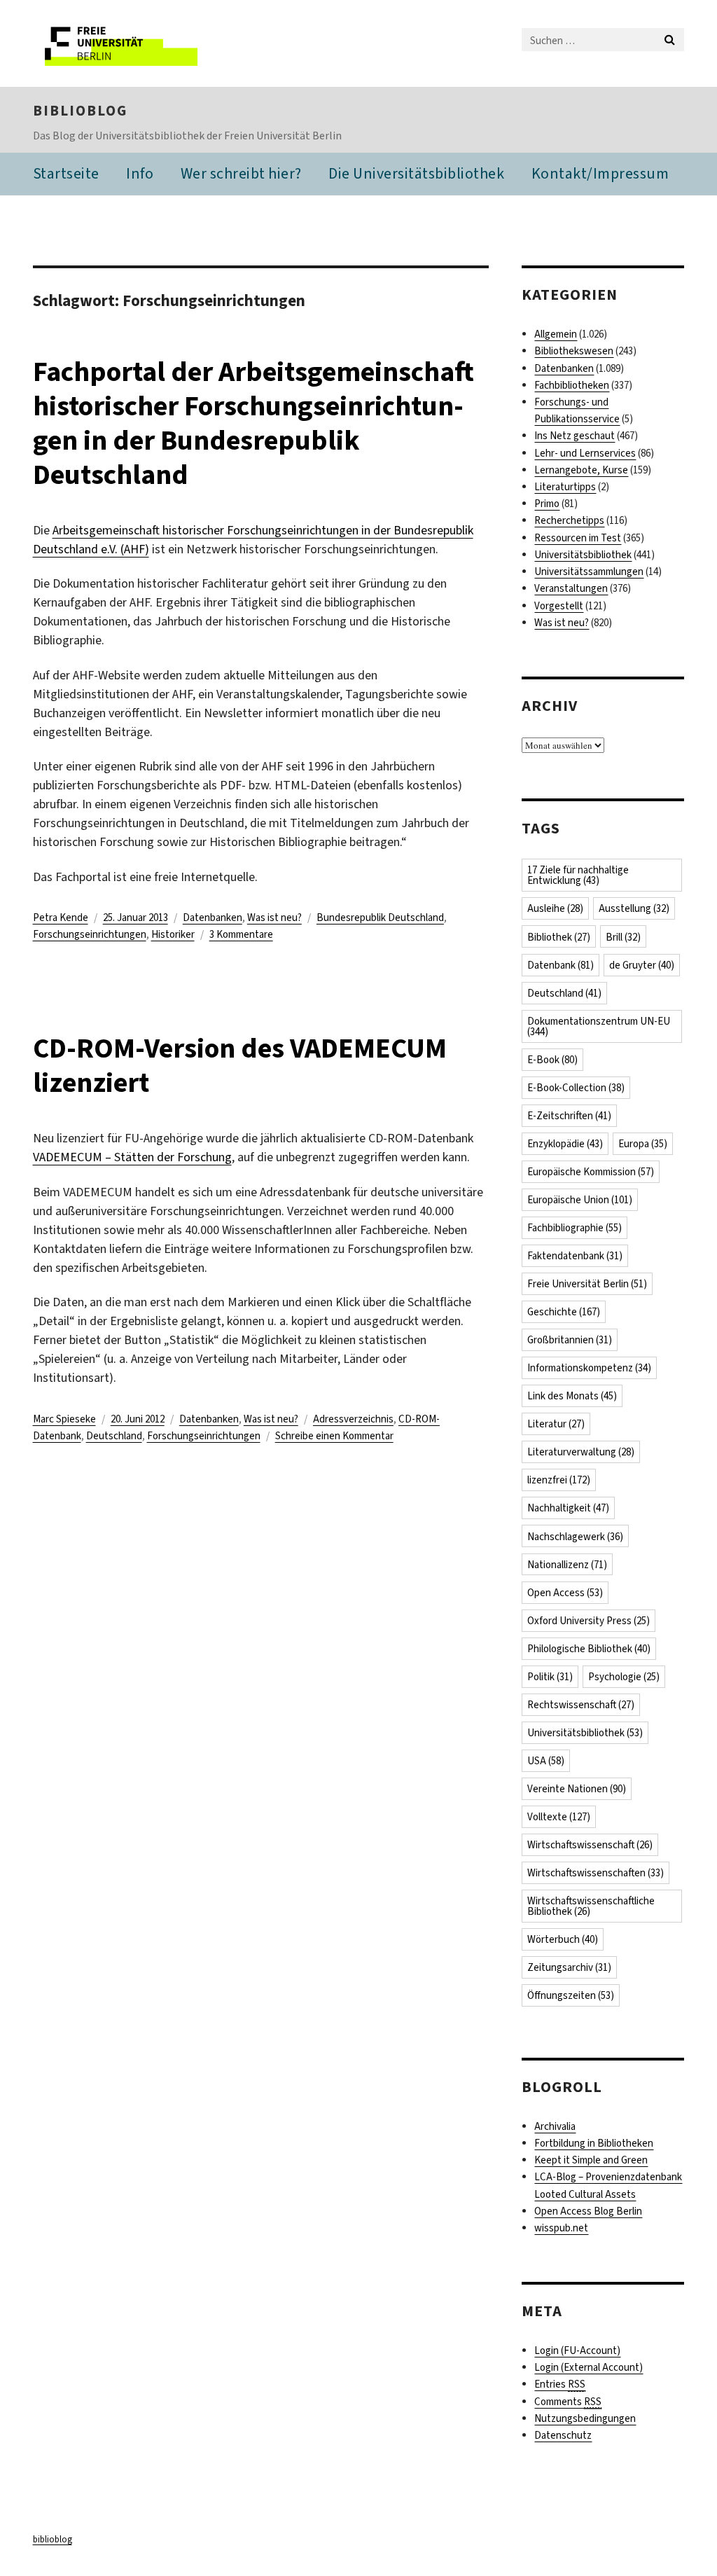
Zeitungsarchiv (569, 1967)
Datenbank (561, 965)
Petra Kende (61, 917)
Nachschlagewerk (575, 1537)
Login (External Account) (589, 2367)
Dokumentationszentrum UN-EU (599, 1026)
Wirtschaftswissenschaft (590, 1845)
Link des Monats (572, 1396)
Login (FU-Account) (577, 2350)
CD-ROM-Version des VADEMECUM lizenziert (240, 1065)
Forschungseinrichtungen (90, 934)
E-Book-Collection (576, 1088)
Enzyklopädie (565, 1144)
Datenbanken (213, 917)
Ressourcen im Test (578, 538)
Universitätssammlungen (589, 572)
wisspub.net (561, 2228)
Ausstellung (634, 908)
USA (546, 1761)
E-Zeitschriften (569, 1116)
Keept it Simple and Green (591, 2160)
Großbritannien (570, 1340)
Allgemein (556, 334)
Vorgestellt (559, 606)
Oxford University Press (589, 1621)
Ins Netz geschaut (575, 436)
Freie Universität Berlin (587, 1284)
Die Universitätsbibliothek (416, 173)
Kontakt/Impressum (600, 173)
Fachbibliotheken (572, 385)
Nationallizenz (567, 1565)
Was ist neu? (274, 917)
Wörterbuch (563, 1939)
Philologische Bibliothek (589, 1649)
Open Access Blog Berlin (588, 2211)
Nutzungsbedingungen (585, 2418)
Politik (550, 1677)
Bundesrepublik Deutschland (380, 917)
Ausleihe (555, 908)
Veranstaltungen (571, 588)
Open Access (565, 1593)
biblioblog (80, 111)
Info (140, 173)
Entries (560, 2384)
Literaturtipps (565, 487)
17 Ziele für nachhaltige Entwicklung (578, 875)
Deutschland (114, 1436)
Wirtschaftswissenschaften (596, 1873)
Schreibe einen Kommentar (334, 1436)
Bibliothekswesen (574, 351)
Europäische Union (580, 1200)
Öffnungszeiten (571, 1995)
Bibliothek (559, 937)
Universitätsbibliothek (583, 555)
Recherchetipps (569, 520)
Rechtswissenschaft (581, 1705)
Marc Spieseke (64, 1419)
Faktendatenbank (575, 1256)
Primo (547, 504)
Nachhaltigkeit (568, 1508)
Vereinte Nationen (577, 1789)
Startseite (66, 173)
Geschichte (564, 1312)
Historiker (173, 934)
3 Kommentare (241, 934)
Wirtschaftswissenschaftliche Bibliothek (591, 1906)
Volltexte (559, 1817)
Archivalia (555, 2126)
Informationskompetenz (589, 1368)
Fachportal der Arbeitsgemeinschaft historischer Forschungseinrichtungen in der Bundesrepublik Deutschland (253, 423)
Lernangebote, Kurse (581, 470)
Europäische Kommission (591, 1172)
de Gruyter (642, 965)
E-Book (552, 1060)
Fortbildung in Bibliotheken (594, 2143)
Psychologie (624, 1677)
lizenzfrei (559, 1480)
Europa (643, 1144)
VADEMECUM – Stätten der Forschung (132, 1157)
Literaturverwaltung (581, 1452)
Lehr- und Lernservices (585, 453)
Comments (568, 2402)
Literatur (556, 1424)
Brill (623, 937)
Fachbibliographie (575, 1228)
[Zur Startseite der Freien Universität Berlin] (126, 43)
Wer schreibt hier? (241, 173)
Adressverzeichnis (353, 1419)
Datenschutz (563, 2435)
